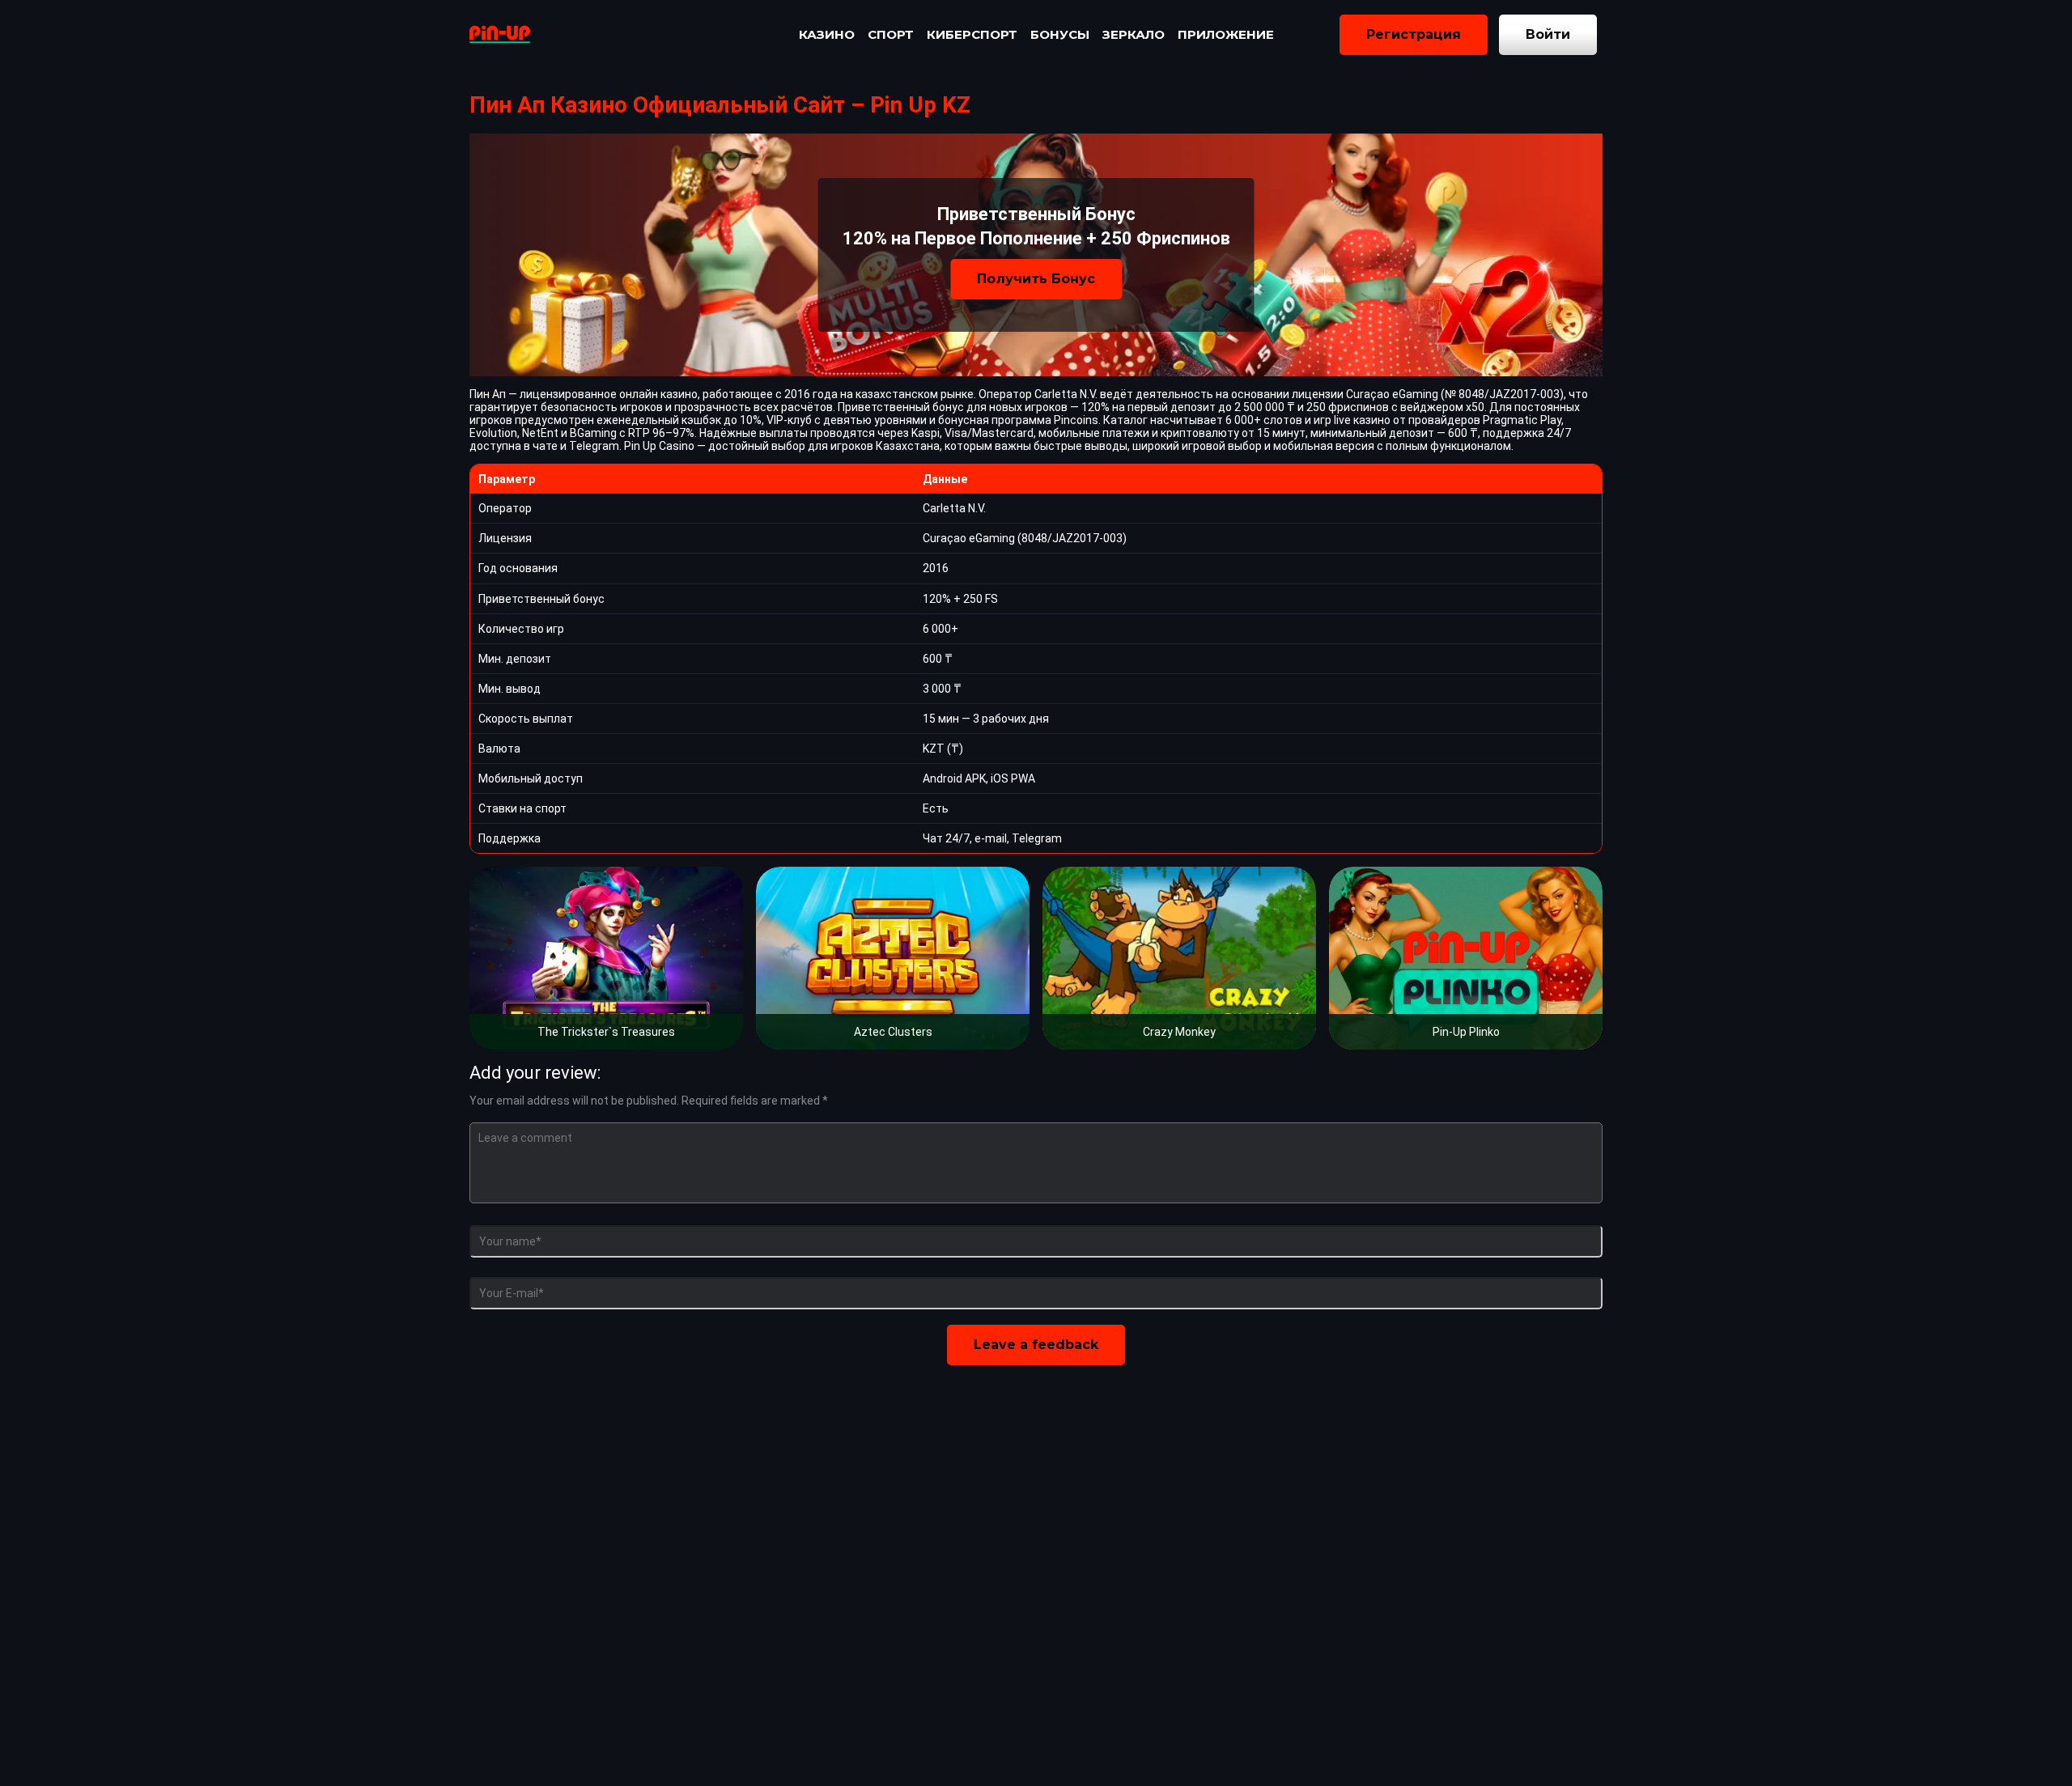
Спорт (891, 34)
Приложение (1226, 34)
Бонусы (1060, 34)
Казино (827, 34)
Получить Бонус (1036, 279)
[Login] (1548, 35)
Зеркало (1134, 34)
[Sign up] (1414, 35)
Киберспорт (972, 34)
